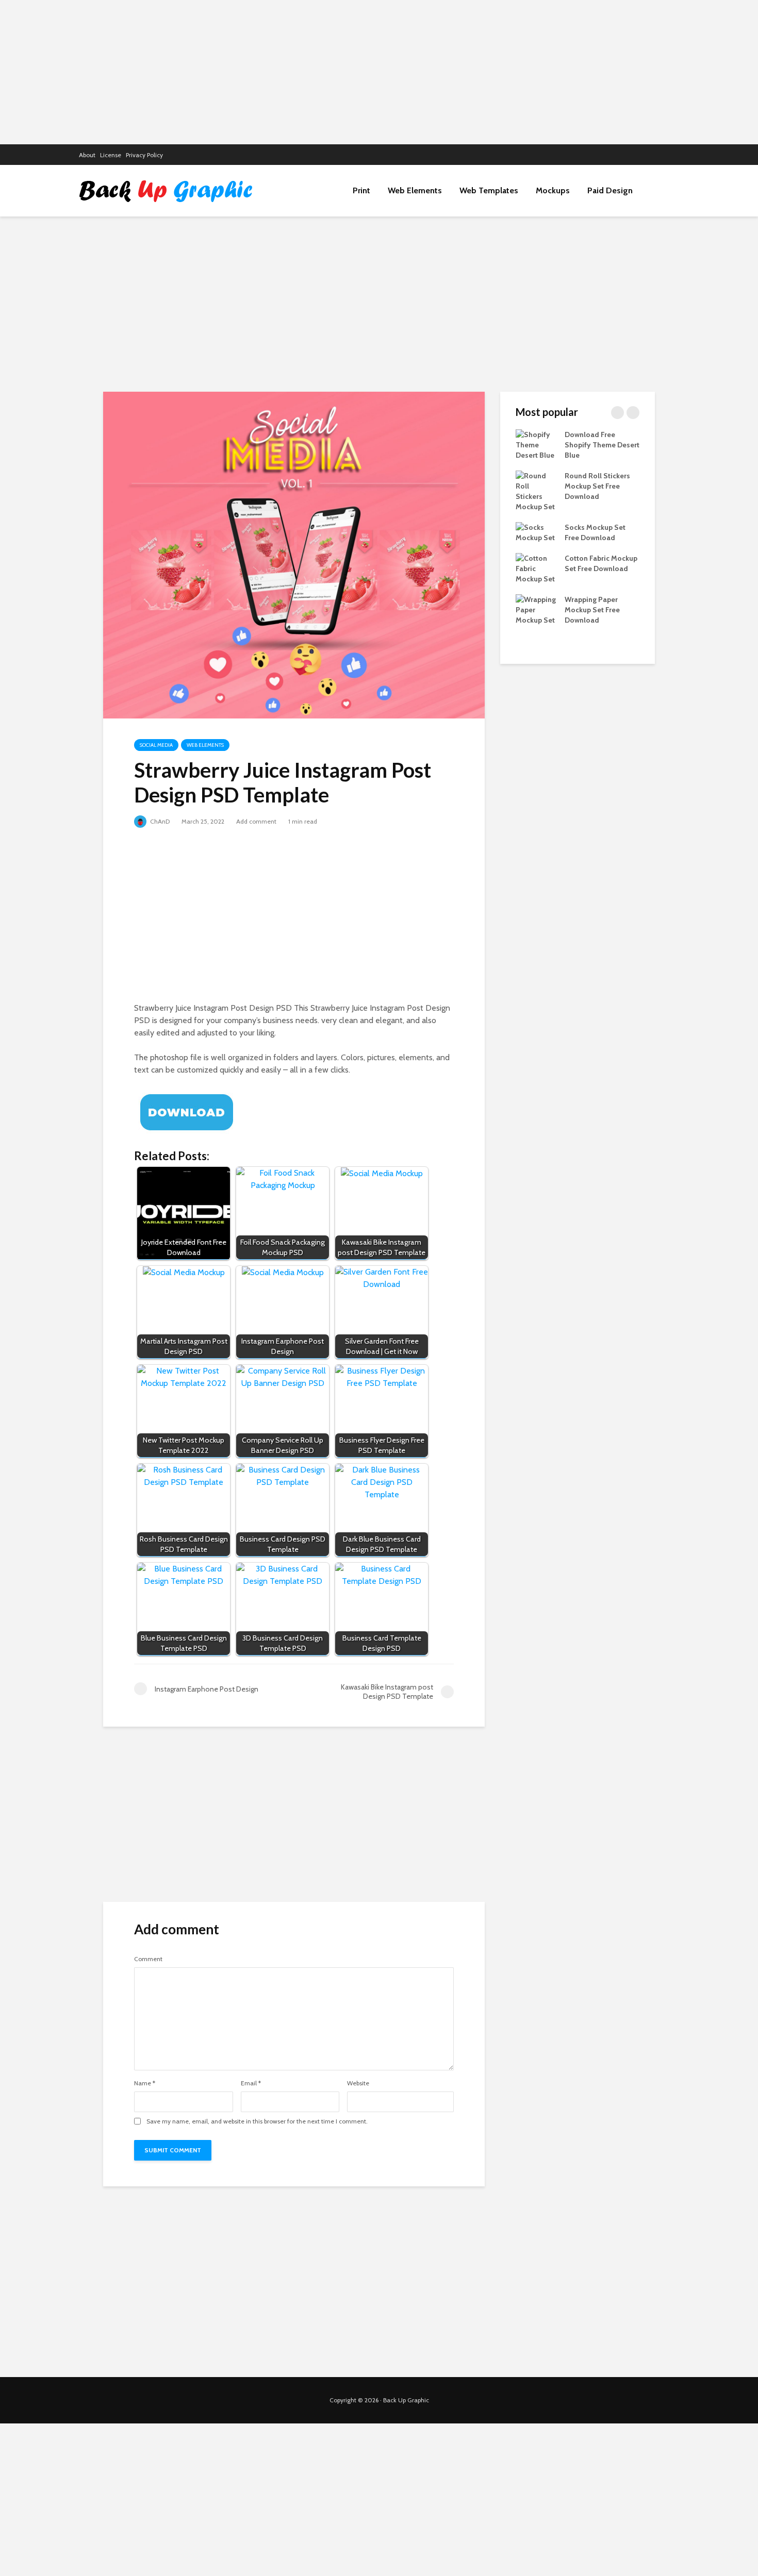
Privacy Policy (144, 155)
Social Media (156, 745)
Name (145, 2083)
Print (361, 190)
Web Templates (489, 190)
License (111, 155)
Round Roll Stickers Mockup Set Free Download (597, 486)
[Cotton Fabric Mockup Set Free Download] (536, 567)
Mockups (553, 190)
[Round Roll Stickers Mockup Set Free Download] (536, 490)
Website (358, 2083)
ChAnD (159, 821)
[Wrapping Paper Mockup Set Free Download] (536, 609)
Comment (148, 1959)
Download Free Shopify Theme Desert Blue (602, 445)
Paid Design (610, 190)
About (87, 155)
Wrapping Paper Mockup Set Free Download (592, 610)
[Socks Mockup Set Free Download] (536, 531)
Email (251, 2083)
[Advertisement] (379, 72)
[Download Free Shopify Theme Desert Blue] (536, 444)
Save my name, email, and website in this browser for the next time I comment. (257, 2121)
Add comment (256, 821)
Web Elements (415, 190)
